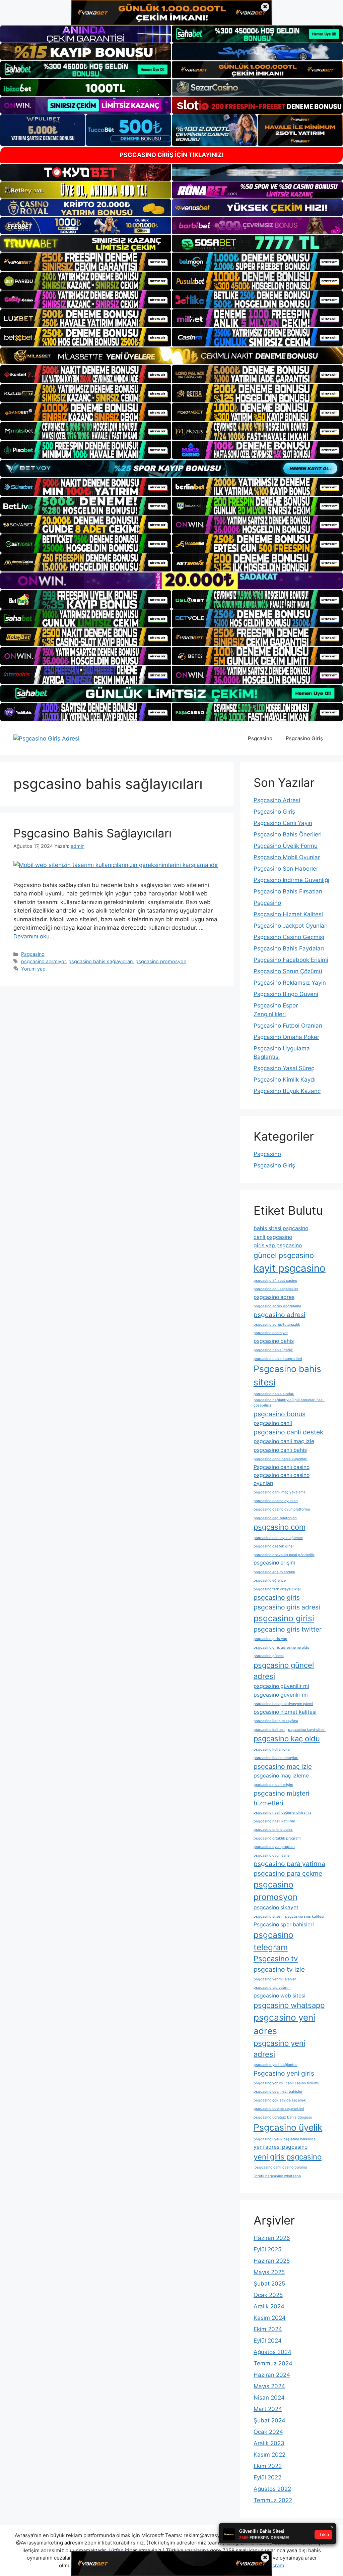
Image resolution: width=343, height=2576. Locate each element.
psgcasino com (280, 1527)
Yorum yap (33, 969)
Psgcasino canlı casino (282, 1467)
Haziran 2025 (272, 2261)
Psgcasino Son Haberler (286, 869)
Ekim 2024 (268, 2329)
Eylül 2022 (267, 2477)
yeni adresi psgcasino (281, 2147)
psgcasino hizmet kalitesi (285, 1712)
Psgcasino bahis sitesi (287, 1375)
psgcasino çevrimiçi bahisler (278, 2092)
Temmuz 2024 (273, 2363)
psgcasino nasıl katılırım (274, 1821)
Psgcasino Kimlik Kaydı (285, 1080)
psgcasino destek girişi (274, 1546)
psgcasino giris (277, 1597)
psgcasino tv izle (279, 1969)
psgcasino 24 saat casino (275, 1281)
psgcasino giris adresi (287, 1607)
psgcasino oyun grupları (274, 1847)
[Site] (86, 262)
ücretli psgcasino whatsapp (277, 2176)
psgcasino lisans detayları (276, 1758)
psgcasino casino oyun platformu (282, 1509)
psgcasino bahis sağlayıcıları (100, 961)
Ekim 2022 (268, 2466)
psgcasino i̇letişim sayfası (276, 1721)
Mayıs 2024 (269, 2386)
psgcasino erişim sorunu (274, 1572)
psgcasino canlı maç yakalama (280, 1492)
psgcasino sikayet (276, 1907)
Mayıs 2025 (269, 2272)
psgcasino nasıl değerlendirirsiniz (283, 1813)
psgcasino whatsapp (289, 2005)
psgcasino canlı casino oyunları (282, 1479)
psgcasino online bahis (273, 1830)
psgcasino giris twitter (288, 1629)
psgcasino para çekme (288, 1873)
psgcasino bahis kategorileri (278, 1359)
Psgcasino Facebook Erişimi (291, 960)
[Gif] (171, 356)
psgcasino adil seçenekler (276, 1289)
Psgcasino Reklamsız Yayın (290, 983)
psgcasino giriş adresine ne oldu (281, 1648)
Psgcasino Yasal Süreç (284, 1068)
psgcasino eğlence (270, 1580)
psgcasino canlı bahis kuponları (281, 1459)
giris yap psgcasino (278, 1245)
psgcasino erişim (275, 1563)
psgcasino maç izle (283, 1766)
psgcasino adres (274, 1297)
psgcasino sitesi (268, 1916)
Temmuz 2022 (273, 2500)
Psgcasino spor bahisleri (284, 1925)
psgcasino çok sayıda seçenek (280, 2100)
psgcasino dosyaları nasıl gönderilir (284, 1555)
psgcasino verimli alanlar (275, 1979)
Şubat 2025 (269, 2284)
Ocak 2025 (268, 2295)
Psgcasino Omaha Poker (286, 1037)
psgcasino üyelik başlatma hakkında (285, 2139)
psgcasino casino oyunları (276, 1501)
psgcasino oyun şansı (272, 1855)
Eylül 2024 (268, 2341)
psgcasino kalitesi (269, 1730)
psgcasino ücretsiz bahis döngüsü (283, 2117)
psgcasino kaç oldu (287, 1739)
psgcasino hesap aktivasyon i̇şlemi (283, 1704)
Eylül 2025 (267, 2249)
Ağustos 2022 (272, 2489)
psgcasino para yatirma (289, 1864)
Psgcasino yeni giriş (284, 2073)
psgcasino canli (273, 1423)
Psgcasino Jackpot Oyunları (291, 926)
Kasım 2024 (270, 2318)
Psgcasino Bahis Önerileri (288, 834)
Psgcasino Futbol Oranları (288, 1026)
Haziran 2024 (272, 2375)
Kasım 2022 (269, 2455)
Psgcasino (260, 738)
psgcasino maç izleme (281, 1776)
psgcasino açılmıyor (43, 961)
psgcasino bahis (274, 1341)
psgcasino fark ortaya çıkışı (277, 1589)
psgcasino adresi (280, 1315)
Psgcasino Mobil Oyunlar (287, 857)
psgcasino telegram (273, 1941)
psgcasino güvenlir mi (281, 1695)
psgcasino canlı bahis (280, 1450)
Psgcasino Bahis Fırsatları (288, 891)
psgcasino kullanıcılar (272, 1749)
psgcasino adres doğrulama (277, 1306)
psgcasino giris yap (270, 1639)
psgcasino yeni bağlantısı (276, 2065)
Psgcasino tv (276, 1959)
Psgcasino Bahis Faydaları (289, 948)
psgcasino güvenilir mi (281, 1686)
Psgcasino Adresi (277, 800)
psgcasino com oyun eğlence (278, 1538)
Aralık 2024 (269, 2306)
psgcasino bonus (280, 1414)
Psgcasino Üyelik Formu (286, 846)
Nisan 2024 (269, 2398)
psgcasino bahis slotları (274, 1394)
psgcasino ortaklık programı (278, 1838)
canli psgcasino (273, 1237)
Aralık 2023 (269, 2443)
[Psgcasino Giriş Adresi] (46, 738)
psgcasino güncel (269, 1656)
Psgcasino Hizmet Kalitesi (288, 914)
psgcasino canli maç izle (284, 1441)
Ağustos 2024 (272, 2352)
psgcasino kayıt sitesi (307, 1730)
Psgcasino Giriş (304, 738)
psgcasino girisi (284, 1618)
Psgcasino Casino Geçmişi (289, 937)
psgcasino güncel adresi (284, 1671)
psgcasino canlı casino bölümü (280, 2167)
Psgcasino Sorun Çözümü (288, 971)
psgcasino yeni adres (284, 2024)
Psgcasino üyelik (288, 2127)
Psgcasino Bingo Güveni (286, 994)
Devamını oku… (34, 936)
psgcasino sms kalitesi (305, 1916)
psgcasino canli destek (288, 1432)
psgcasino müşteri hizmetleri (282, 1798)
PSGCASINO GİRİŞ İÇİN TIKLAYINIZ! (172, 155)
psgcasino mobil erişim (273, 1785)
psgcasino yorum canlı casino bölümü (286, 2083)
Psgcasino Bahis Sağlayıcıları (92, 833)
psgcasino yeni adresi (279, 2049)
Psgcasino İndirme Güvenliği (291, 880)
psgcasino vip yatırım (272, 1988)
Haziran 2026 (272, 2238)
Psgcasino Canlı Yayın (283, 823)
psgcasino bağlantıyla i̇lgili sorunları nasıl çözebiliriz (289, 1403)
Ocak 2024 (268, 2432)
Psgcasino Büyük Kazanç (287, 1091)
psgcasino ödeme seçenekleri (279, 2109)
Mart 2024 (268, 2409)
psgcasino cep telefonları (275, 1518)
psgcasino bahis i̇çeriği (273, 1350)
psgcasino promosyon (161, 961)
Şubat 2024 (269, 2420)
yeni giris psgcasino (288, 2157)
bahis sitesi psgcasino (281, 1228)
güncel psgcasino (284, 1255)
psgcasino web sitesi (280, 1996)
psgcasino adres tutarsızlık (277, 1325)
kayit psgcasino (290, 1268)
